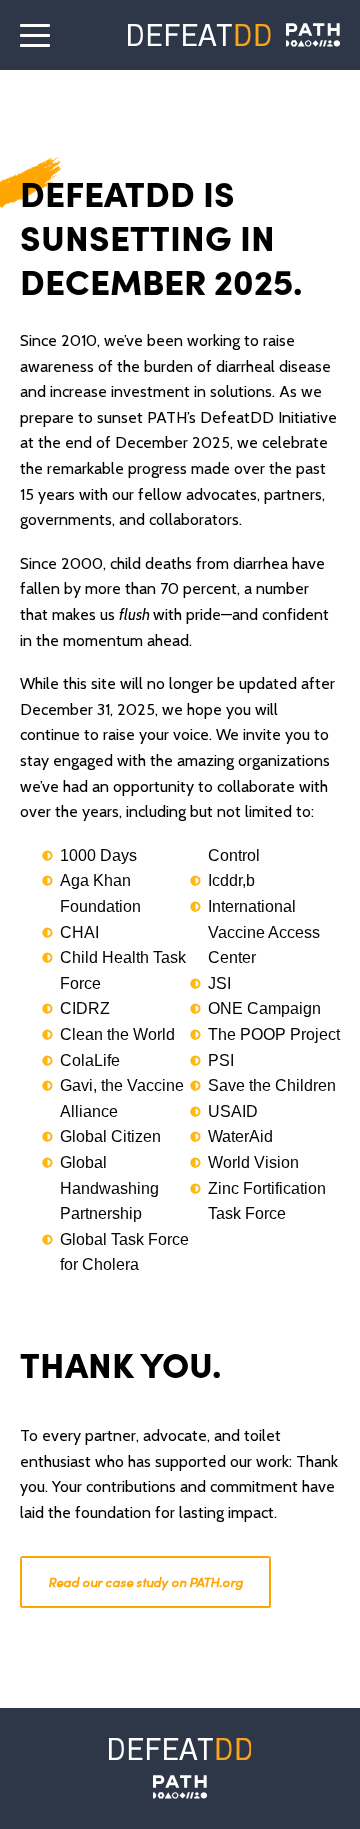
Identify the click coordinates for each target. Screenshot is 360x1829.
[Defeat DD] (199, 35)
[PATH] (180, 1787)
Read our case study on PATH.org (145, 1581)
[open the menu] (35, 35)
